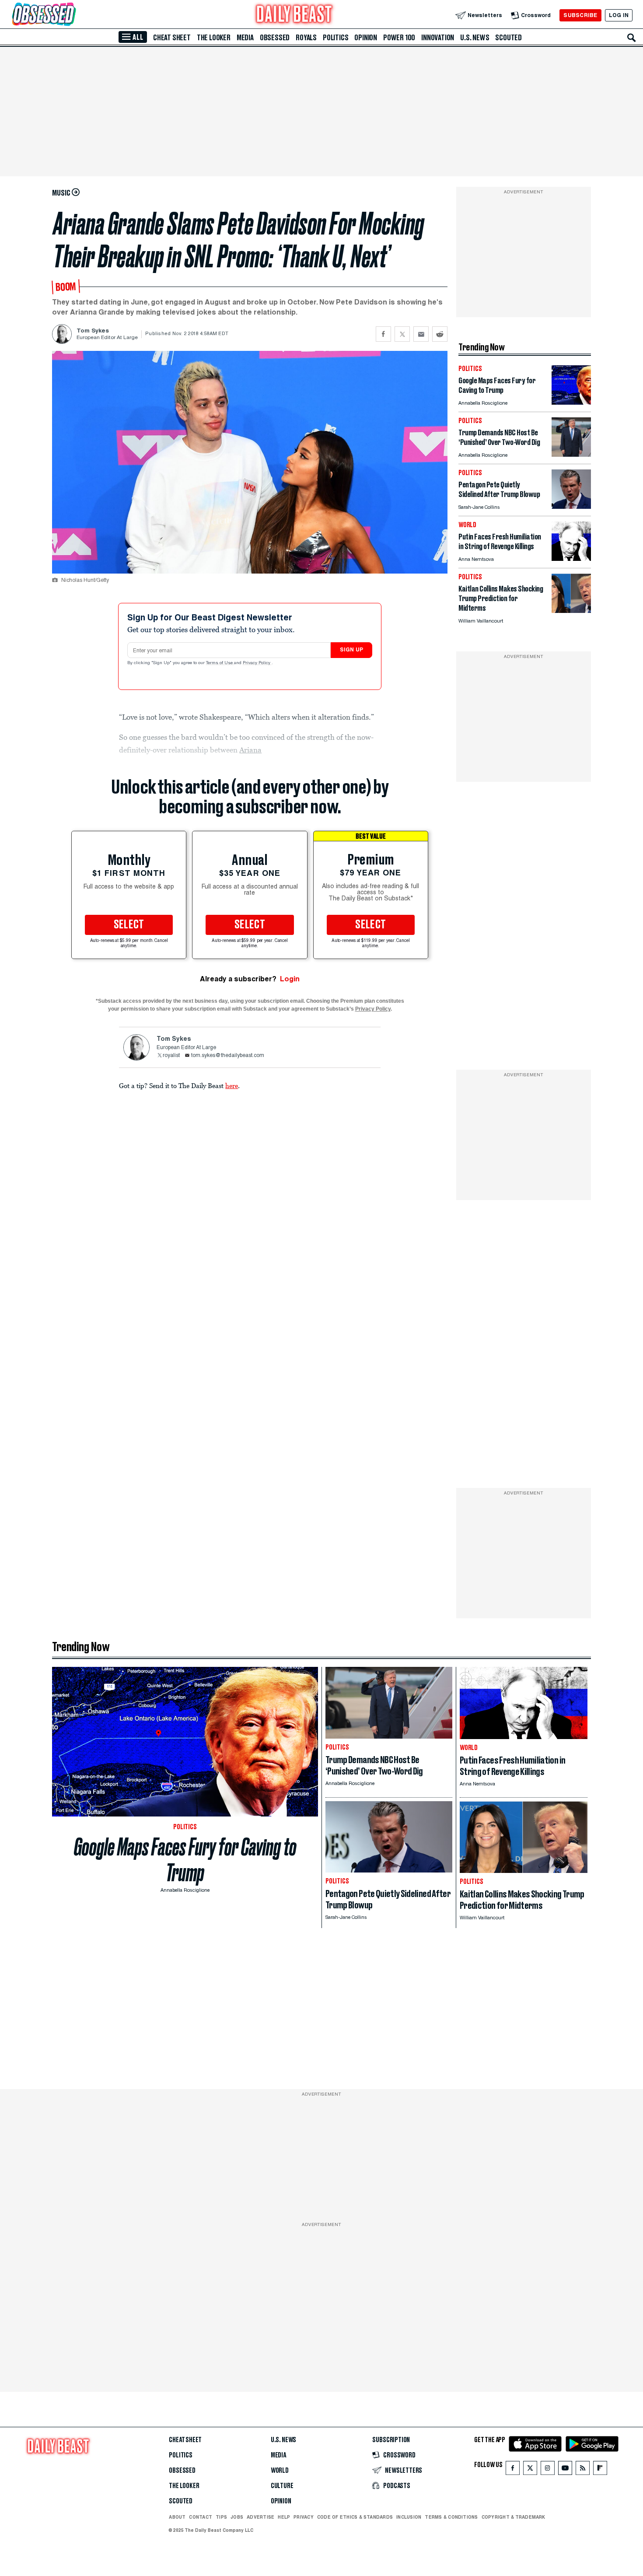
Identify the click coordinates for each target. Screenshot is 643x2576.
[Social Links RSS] (583, 2470)
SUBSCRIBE (580, 15)
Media (245, 38)
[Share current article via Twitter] (402, 334)
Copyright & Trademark (514, 2517)
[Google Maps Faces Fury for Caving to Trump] (571, 402)
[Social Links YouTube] (565, 2470)
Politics (335, 38)
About (177, 2517)
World (280, 2471)
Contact (201, 2517)
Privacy (304, 2517)
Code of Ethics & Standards (355, 2517)
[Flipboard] (600, 2470)
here (232, 1085)
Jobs (237, 2517)
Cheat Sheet (172, 38)
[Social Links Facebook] (513, 2470)
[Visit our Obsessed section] (72, 15)
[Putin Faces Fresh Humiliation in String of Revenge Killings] (571, 558)
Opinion (366, 38)
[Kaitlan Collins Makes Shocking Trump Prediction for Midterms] (571, 611)
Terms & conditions (451, 2517)
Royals (306, 38)
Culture (282, 2486)
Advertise (260, 2517)
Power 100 (399, 38)
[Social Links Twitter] (530, 2470)
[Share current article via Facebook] (383, 334)
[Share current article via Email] (421, 334)
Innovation (438, 38)
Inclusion (409, 2517)
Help (284, 2517)
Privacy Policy (257, 663)
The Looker (214, 38)
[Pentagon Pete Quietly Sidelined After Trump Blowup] (571, 506)
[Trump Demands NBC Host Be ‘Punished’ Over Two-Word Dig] (571, 454)
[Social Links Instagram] (548, 2470)
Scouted (508, 38)
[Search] (632, 38)
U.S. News (475, 38)
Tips (221, 2517)
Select (129, 925)
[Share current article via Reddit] (440, 334)
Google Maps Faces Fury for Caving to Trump (185, 1860)
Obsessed (275, 38)
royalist (171, 1056)
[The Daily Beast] (294, 15)
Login (290, 979)
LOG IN (619, 15)
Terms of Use (220, 663)
